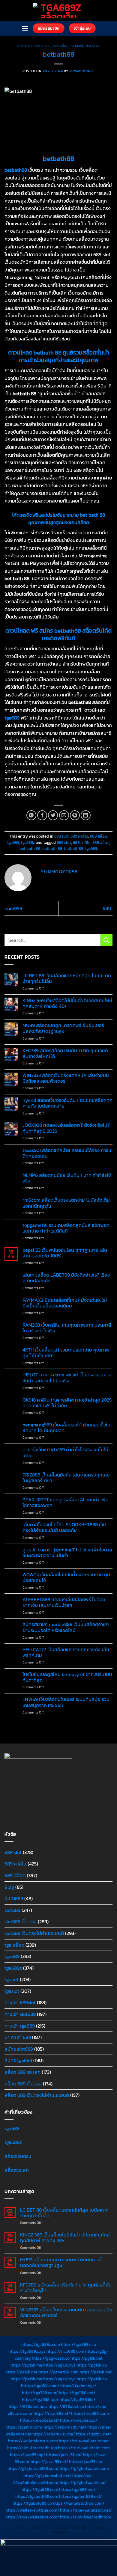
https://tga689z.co (78, 2344)
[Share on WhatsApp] (31, 815)
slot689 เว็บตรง (21, 1922)
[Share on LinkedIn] (86, 815)
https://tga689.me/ (77, 2489)
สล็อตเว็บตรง (18, 2156)
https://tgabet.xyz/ (78, 2386)
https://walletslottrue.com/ (79, 2503)
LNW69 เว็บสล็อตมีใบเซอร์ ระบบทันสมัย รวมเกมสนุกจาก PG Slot (66, 1702)
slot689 (12, 1910)
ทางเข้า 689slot (20, 2002)
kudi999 (13, 908)
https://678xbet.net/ (28, 2406)
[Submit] (106, 940)
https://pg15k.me (26, 2365)
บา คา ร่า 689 (18, 2037)
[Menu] (25, 28)
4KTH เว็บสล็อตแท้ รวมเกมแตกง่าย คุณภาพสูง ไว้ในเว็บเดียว (66, 1353)
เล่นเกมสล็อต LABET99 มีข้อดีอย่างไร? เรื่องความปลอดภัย (66, 1278)
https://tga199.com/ (24, 2427)
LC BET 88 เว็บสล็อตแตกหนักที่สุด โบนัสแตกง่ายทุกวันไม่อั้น (67, 978)
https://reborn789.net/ (65, 2427)
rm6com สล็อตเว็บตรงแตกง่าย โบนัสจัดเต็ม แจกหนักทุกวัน (66, 1203)
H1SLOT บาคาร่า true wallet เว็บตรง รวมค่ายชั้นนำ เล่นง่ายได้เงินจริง (67, 1378)
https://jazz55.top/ (28, 2455)
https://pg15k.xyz (59, 2365)
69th (108, 908)
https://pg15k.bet (87, 2358)
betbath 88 (52, 849)
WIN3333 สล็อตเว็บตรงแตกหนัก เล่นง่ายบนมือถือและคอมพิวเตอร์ (66, 1078)
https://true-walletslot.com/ (32, 2517)
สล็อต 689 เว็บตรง (23, 2084)
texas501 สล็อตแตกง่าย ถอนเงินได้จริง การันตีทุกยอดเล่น (67, 1153)
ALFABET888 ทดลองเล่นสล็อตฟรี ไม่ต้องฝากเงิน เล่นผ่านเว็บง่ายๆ (64, 1602)
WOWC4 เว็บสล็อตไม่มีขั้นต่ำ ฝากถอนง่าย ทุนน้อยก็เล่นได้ (66, 1577)
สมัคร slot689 (19, 2049)
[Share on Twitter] (53, 815)
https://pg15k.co (92, 2365)
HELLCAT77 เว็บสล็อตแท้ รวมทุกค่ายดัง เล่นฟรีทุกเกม (66, 1652)
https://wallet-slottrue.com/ (32, 2510)
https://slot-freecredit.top (32, 2448)
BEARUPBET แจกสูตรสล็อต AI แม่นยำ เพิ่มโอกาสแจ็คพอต (66, 1503)
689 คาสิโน (43, 46)
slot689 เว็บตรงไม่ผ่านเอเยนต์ (34, 1933)
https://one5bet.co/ (79, 2420)
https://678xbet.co (66, 2406)
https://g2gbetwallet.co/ (83, 2483)
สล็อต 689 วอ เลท (22, 2072)
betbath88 (74, 849)
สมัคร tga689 (18, 2060)
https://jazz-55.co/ (64, 2455)
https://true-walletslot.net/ (86, 2510)
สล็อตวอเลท (17, 2170)
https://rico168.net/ (52, 2413)
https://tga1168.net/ (77, 2393)
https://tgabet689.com (37, 2496)
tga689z (92, 46)
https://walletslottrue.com (33, 2441)
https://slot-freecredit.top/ (86, 2517)
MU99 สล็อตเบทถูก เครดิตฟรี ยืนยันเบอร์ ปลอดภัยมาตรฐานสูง (63, 1028)
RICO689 (14, 1898)
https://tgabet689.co (32, 2503)
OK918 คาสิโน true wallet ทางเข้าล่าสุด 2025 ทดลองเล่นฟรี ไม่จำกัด (67, 1403)
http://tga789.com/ (40, 2393)
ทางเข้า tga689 (20, 2026)
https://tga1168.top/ (40, 2399)
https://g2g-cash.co (51, 2358)
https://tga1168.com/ (40, 2386)
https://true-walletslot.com (84, 2448)
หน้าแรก (19, 2528)
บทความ (97, 2528)
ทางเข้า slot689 (20, 2014)
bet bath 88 (30, 849)
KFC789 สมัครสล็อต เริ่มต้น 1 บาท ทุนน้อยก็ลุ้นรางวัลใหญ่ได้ (65, 1053)
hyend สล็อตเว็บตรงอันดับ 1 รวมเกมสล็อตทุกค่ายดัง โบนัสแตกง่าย (67, 1103)
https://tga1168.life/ (77, 2399)
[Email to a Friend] (64, 815)
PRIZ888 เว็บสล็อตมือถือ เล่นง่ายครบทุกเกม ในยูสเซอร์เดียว (66, 1478)
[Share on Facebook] (42, 815)
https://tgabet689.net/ (81, 2496)
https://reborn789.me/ (54, 2434)
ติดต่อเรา (59, 2532)
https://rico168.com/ (90, 2413)
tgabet (12, 1979)
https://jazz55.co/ (86, 2462)
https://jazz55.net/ (94, 2434)
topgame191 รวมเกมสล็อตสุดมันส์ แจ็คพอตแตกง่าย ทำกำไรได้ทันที (66, 1228)
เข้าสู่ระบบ (61, 2528)
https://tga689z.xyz (27, 2351)
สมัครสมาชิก (39, 2528)
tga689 (76, 46)
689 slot (25, 46)
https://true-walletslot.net (84, 2441)
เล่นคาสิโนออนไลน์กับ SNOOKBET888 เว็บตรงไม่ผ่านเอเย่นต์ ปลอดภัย (64, 1527)
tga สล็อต (14, 1945)
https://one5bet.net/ (40, 2420)
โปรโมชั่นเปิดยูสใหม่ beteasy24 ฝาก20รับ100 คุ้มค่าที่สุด (67, 1677)
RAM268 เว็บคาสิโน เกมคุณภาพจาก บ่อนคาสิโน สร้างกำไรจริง (67, 1328)
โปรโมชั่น (79, 2528)
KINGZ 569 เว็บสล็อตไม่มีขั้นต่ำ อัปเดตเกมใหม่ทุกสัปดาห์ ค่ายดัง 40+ (67, 1003)
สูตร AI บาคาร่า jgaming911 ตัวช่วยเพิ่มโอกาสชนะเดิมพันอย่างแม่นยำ (67, 1553)
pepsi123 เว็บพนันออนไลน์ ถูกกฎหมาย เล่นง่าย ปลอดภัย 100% (65, 1253)
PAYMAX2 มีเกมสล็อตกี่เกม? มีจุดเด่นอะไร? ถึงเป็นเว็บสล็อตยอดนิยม (65, 1303)
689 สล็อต (61, 46)
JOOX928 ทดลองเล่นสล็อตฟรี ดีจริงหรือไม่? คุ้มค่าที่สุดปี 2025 (66, 1128)
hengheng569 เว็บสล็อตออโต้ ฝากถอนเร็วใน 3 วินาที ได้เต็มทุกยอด (66, 1428)
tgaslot (12, 1991)
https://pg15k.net (21, 2372)
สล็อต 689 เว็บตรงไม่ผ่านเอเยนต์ (37, 2095)
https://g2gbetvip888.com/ (33, 2468)
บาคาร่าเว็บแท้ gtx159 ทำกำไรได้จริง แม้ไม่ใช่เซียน (65, 1453)
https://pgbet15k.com (58, 2372)
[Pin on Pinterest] (75, 815)
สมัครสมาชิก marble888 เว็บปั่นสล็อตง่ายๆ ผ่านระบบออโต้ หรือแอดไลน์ (66, 1627)
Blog (9, 1887)
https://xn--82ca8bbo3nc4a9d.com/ (52, 2479)
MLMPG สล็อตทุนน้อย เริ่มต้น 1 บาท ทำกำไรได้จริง (67, 1178)
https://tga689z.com (41, 2344)
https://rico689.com (65, 2351)
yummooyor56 (82, 71)
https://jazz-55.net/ (49, 2462)
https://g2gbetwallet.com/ (85, 2468)
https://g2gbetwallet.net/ (47, 2476)
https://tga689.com (40, 2489)
